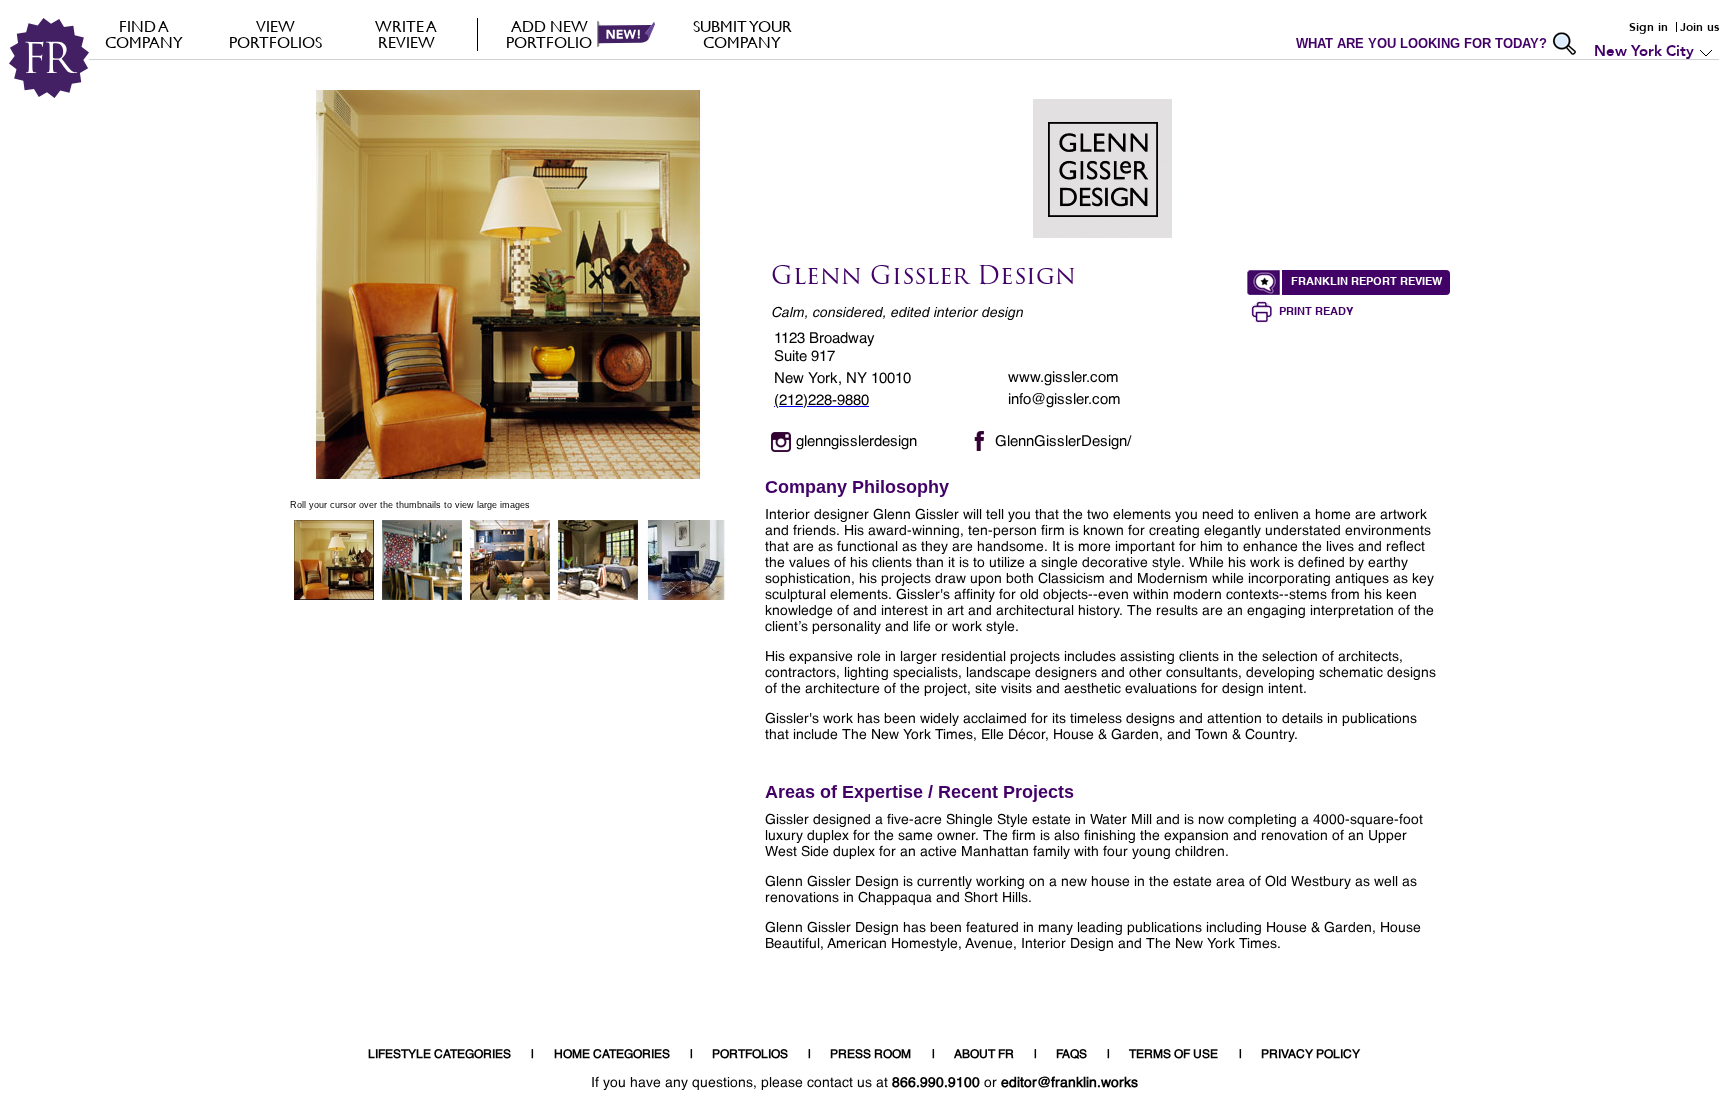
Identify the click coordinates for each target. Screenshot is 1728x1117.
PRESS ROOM (870, 1055)
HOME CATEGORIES (612, 1055)
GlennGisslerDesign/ (1063, 441)
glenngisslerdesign (856, 441)
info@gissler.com (1064, 399)
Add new (549, 34)
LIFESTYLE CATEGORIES (439, 1055)
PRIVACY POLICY (1310, 1055)
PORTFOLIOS (750, 1055)
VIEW (275, 34)
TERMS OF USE (1173, 1055)
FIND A (144, 34)
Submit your (742, 34)
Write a (406, 34)
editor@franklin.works (1069, 1083)
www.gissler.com (1063, 377)
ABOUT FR (984, 1055)
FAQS (1071, 1055)
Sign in (1648, 27)
